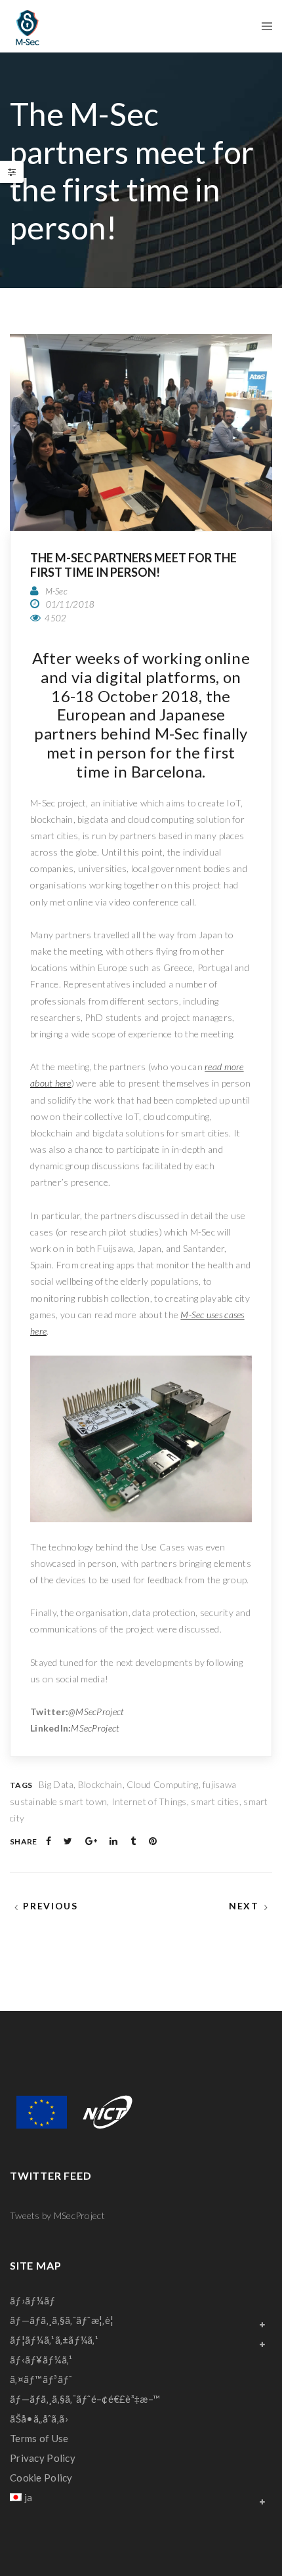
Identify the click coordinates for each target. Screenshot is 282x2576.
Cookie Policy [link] (41, 2478)
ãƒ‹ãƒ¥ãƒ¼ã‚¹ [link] (41, 2359)
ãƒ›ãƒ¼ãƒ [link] (34, 2300)
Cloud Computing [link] (162, 1784)
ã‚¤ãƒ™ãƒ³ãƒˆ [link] (41, 2379)
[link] (28, 26)
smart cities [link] (215, 1801)
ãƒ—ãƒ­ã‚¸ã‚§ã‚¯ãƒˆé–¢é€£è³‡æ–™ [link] (85, 2399)
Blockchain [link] (100, 1784)
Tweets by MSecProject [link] (57, 2215)
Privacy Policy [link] (43, 2458)
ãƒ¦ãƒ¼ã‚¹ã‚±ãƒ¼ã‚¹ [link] (54, 2340)
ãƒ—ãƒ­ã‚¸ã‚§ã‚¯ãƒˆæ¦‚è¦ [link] (62, 2320)
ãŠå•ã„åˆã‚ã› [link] (39, 2419)
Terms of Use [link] (39, 2438)
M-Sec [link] (56, 591)
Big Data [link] (56, 1784)
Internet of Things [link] (149, 1801)
